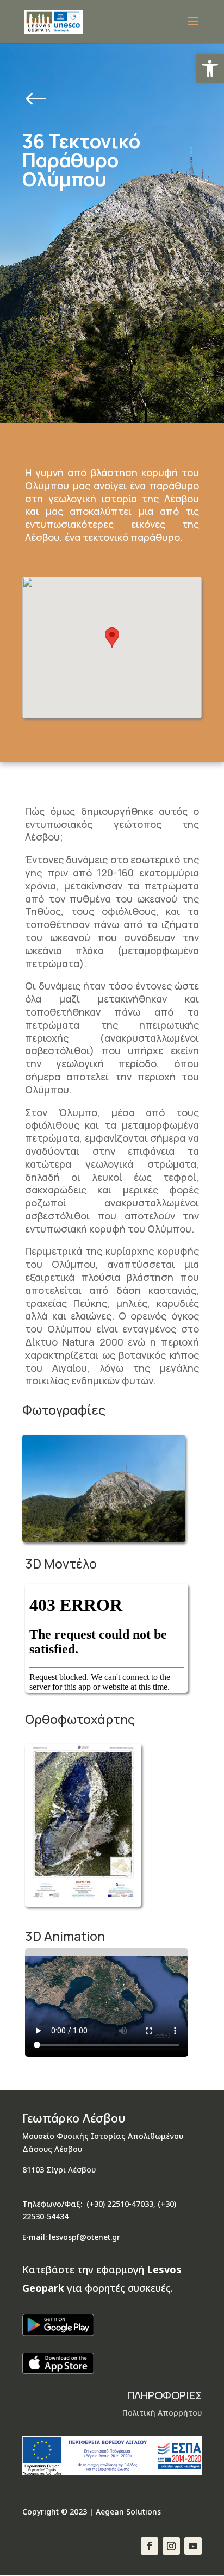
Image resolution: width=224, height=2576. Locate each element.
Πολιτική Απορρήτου (162, 2413)
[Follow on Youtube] (193, 2546)
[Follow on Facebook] (150, 2546)
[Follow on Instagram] (171, 2546)
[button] (210, 69)
